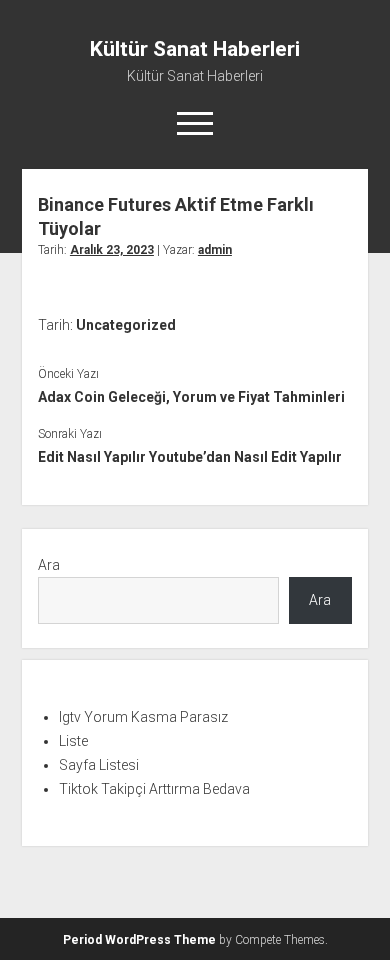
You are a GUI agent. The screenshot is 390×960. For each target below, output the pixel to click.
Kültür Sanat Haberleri (195, 49)
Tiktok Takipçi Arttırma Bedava (154, 789)
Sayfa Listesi (99, 765)
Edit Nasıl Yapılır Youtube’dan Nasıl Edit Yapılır (190, 457)
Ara (49, 565)
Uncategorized (126, 325)
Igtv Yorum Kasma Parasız (143, 717)
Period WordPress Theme (139, 940)
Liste (73, 741)
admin (215, 250)
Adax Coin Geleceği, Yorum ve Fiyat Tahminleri (191, 397)
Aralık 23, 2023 (112, 250)
